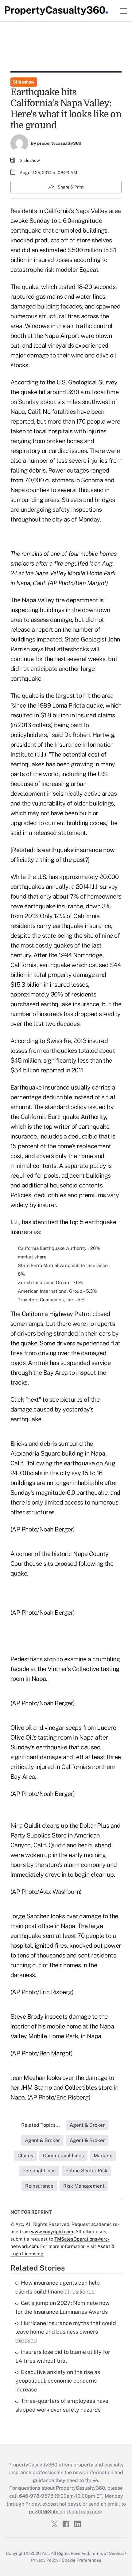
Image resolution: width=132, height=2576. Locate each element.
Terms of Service (107, 2553)
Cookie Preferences (81, 2560)
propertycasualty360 (59, 143)
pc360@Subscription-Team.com (65, 2512)
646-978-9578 (36, 2496)
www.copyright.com (52, 2232)
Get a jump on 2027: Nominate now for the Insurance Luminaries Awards (62, 2307)
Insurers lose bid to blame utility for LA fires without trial (63, 2356)
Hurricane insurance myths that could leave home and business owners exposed (66, 2332)
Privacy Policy (45, 2560)
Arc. (46, 2553)
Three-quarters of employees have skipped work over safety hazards (62, 2405)
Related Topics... (41, 2125)
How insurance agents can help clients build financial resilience (58, 2287)
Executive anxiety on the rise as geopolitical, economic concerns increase (58, 2381)
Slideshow (24, 82)
